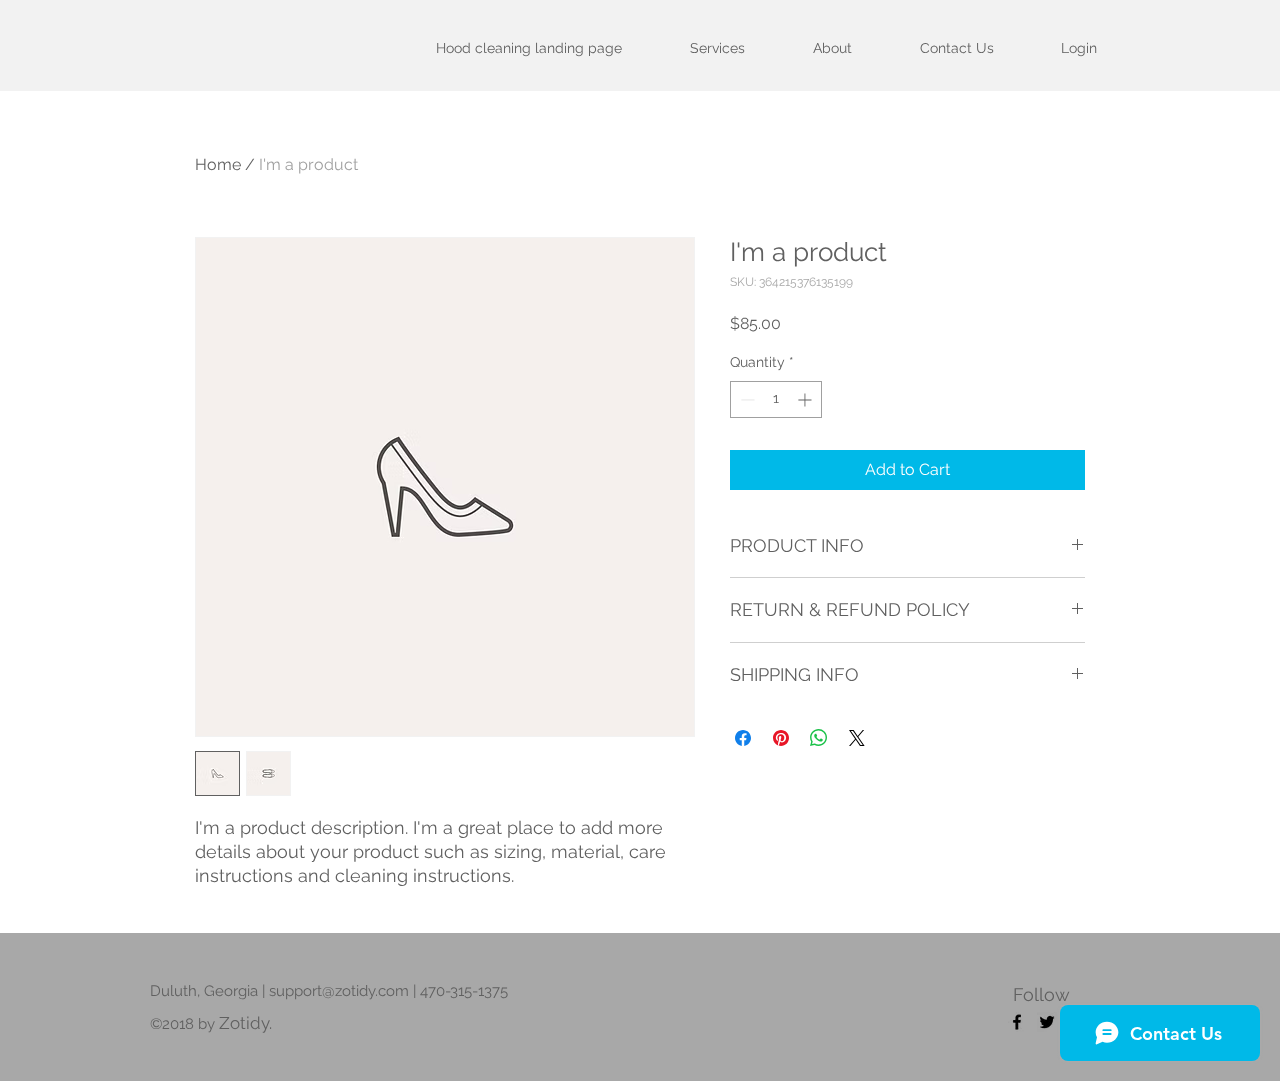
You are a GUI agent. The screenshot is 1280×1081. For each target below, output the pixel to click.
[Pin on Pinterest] (781, 738)
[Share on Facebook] (743, 738)
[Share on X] (857, 738)
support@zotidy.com (339, 991)
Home (218, 164)
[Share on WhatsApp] (819, 738)
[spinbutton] (776, 399)
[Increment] (806, 399)
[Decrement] (745, 399)
